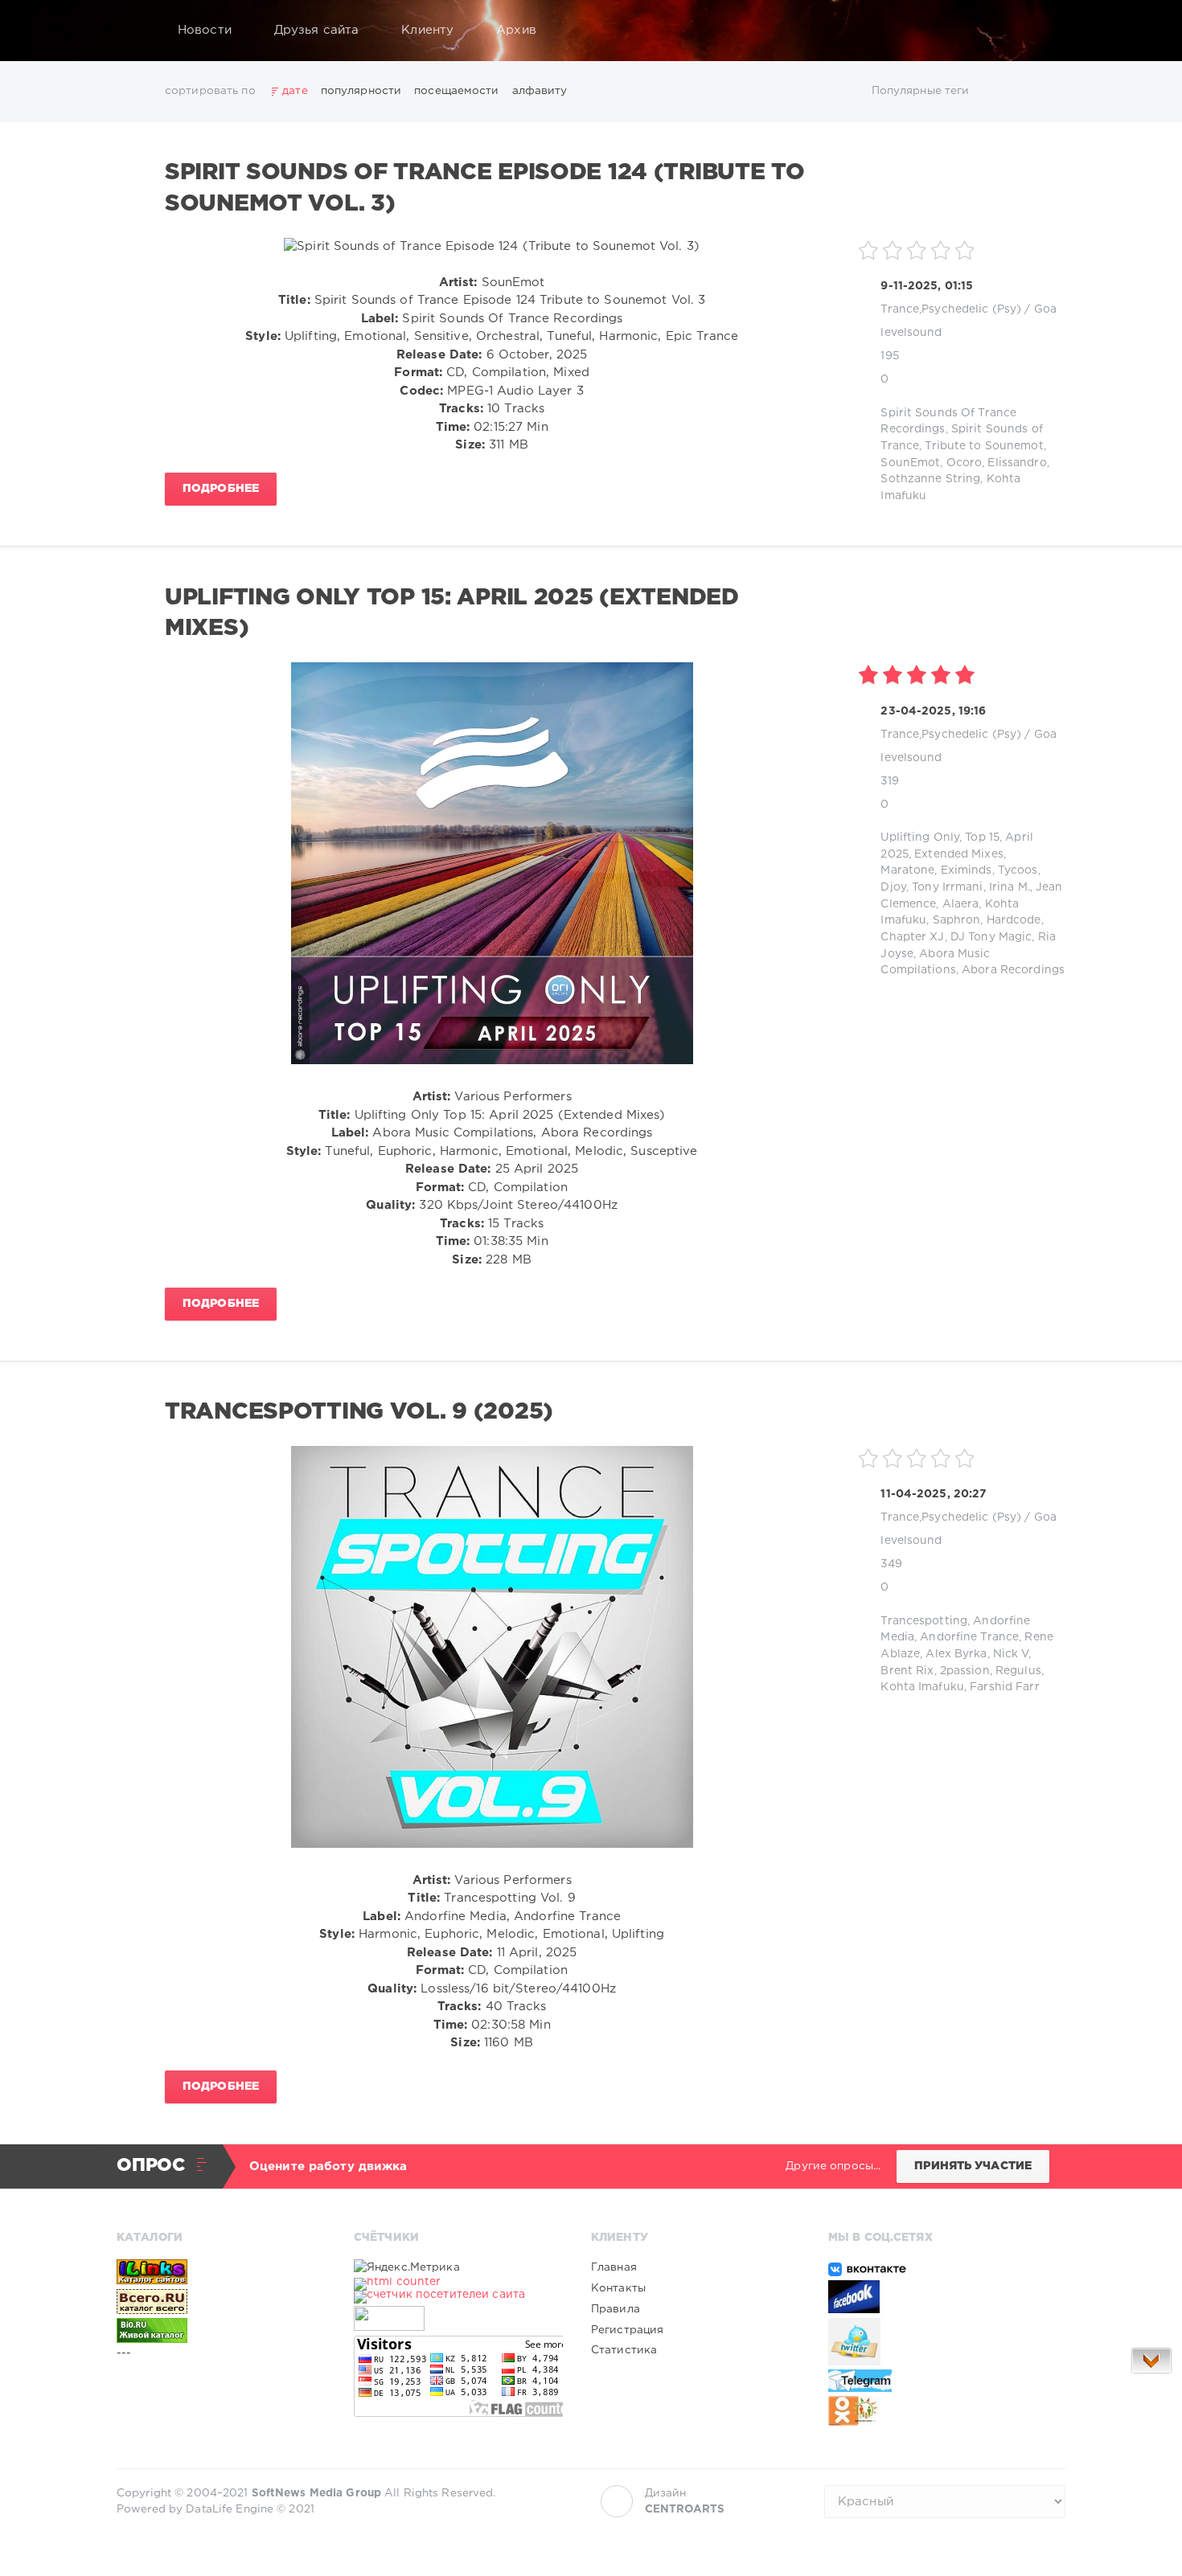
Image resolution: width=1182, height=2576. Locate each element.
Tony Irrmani (947, 887)
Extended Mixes (959, 854)
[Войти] (1043, 31)
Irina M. (1010, 887)
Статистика (624, 2350)
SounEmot (910, 463)
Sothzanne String (930, 479)
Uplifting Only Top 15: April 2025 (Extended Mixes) (452, 613)
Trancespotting (924, 1621)
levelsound (911, 333)
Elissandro (1017, 463)
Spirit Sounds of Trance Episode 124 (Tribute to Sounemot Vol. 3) (485, 188)
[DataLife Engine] (133, 31)
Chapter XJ (912, 937)
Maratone (907, 870)
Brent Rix (907, 1671)
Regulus (1018, 1671)
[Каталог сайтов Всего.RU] (221, 2301)
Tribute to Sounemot (984, 446)
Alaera (961, 904)
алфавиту (540, 91)
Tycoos (1018, 870)
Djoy (893, 887)
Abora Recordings (1013, 970)
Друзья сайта (316, 30)
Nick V (1011, 1654)
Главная (614, 2267)
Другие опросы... (833, 2166)
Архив (516, 30)
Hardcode (1014, 920)
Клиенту (427, 30)
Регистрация (627, 2330)
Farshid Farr (1004, 1687)
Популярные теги (921, 91)
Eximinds (967, 870)
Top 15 (982, 838)
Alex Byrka (956, 1654)
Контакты (618, 2288)
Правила (616, 2309)
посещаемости (456, 91)
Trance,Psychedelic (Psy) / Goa (969, 309)
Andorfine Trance (969, 1637)
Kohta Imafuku (922, 1687)
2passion (965, 1671)
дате (295, 91)
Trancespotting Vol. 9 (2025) (359, 1412)
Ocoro (964, 463)
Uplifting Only (920, 838)
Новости (205, 30)
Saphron (957, 920)
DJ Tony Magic (991, 937)
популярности (361, 91)
